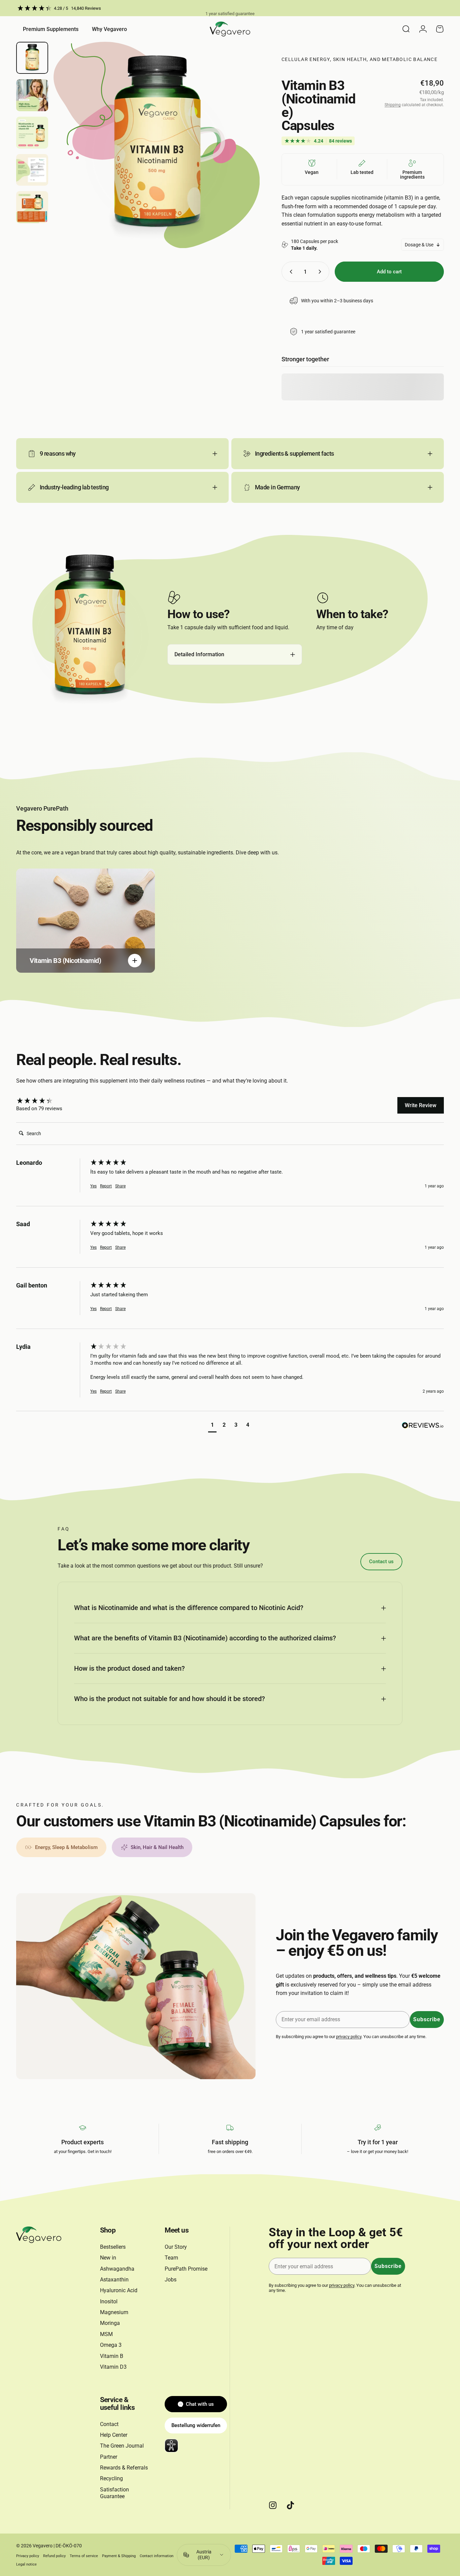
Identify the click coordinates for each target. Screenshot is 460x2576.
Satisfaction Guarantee (114, 2493)
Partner (109, 2457)
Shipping (393, 105)
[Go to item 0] (32, 58)
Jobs (171, 2280)
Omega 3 (111, 2345)
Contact (109, 2424)
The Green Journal (122, 2446)
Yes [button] (93, 1186)
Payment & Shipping (119, 2556)
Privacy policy (28, 2556)
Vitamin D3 (113, 2367)
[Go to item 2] (32, 95)
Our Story (176, 2247)
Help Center (114, 2435)
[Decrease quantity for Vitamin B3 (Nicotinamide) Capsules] (290, 272)
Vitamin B (112, 2356)
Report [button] (106, 1186)
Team (171, 2258)
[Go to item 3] (32, 133)
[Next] (242, 157)
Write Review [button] (421, 1105)
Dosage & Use (419, 245)
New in (108, 2258)
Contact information (157, 2556)
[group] (52, 1101)
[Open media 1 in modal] (157, 145)
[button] (212, 1426)
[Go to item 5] (32, 207)
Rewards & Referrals (124, 2468)
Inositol (109, 2301)
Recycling (111, 2478)
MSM (106, 2334)
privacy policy (349, 2037)
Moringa (110, 2323)
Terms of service (84, 2556)
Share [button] (120, 1186)
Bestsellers (113, 2247)
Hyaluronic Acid (119, 2290)
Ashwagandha (117, 2269)
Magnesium (114, 2312)
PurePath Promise (186, 2269)
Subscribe (427, 2019)
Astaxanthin (114, 2280)
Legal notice (26, 2564)
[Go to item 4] (32, 170)
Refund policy (54, 2556)
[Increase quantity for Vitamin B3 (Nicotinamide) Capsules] (321, 272)
